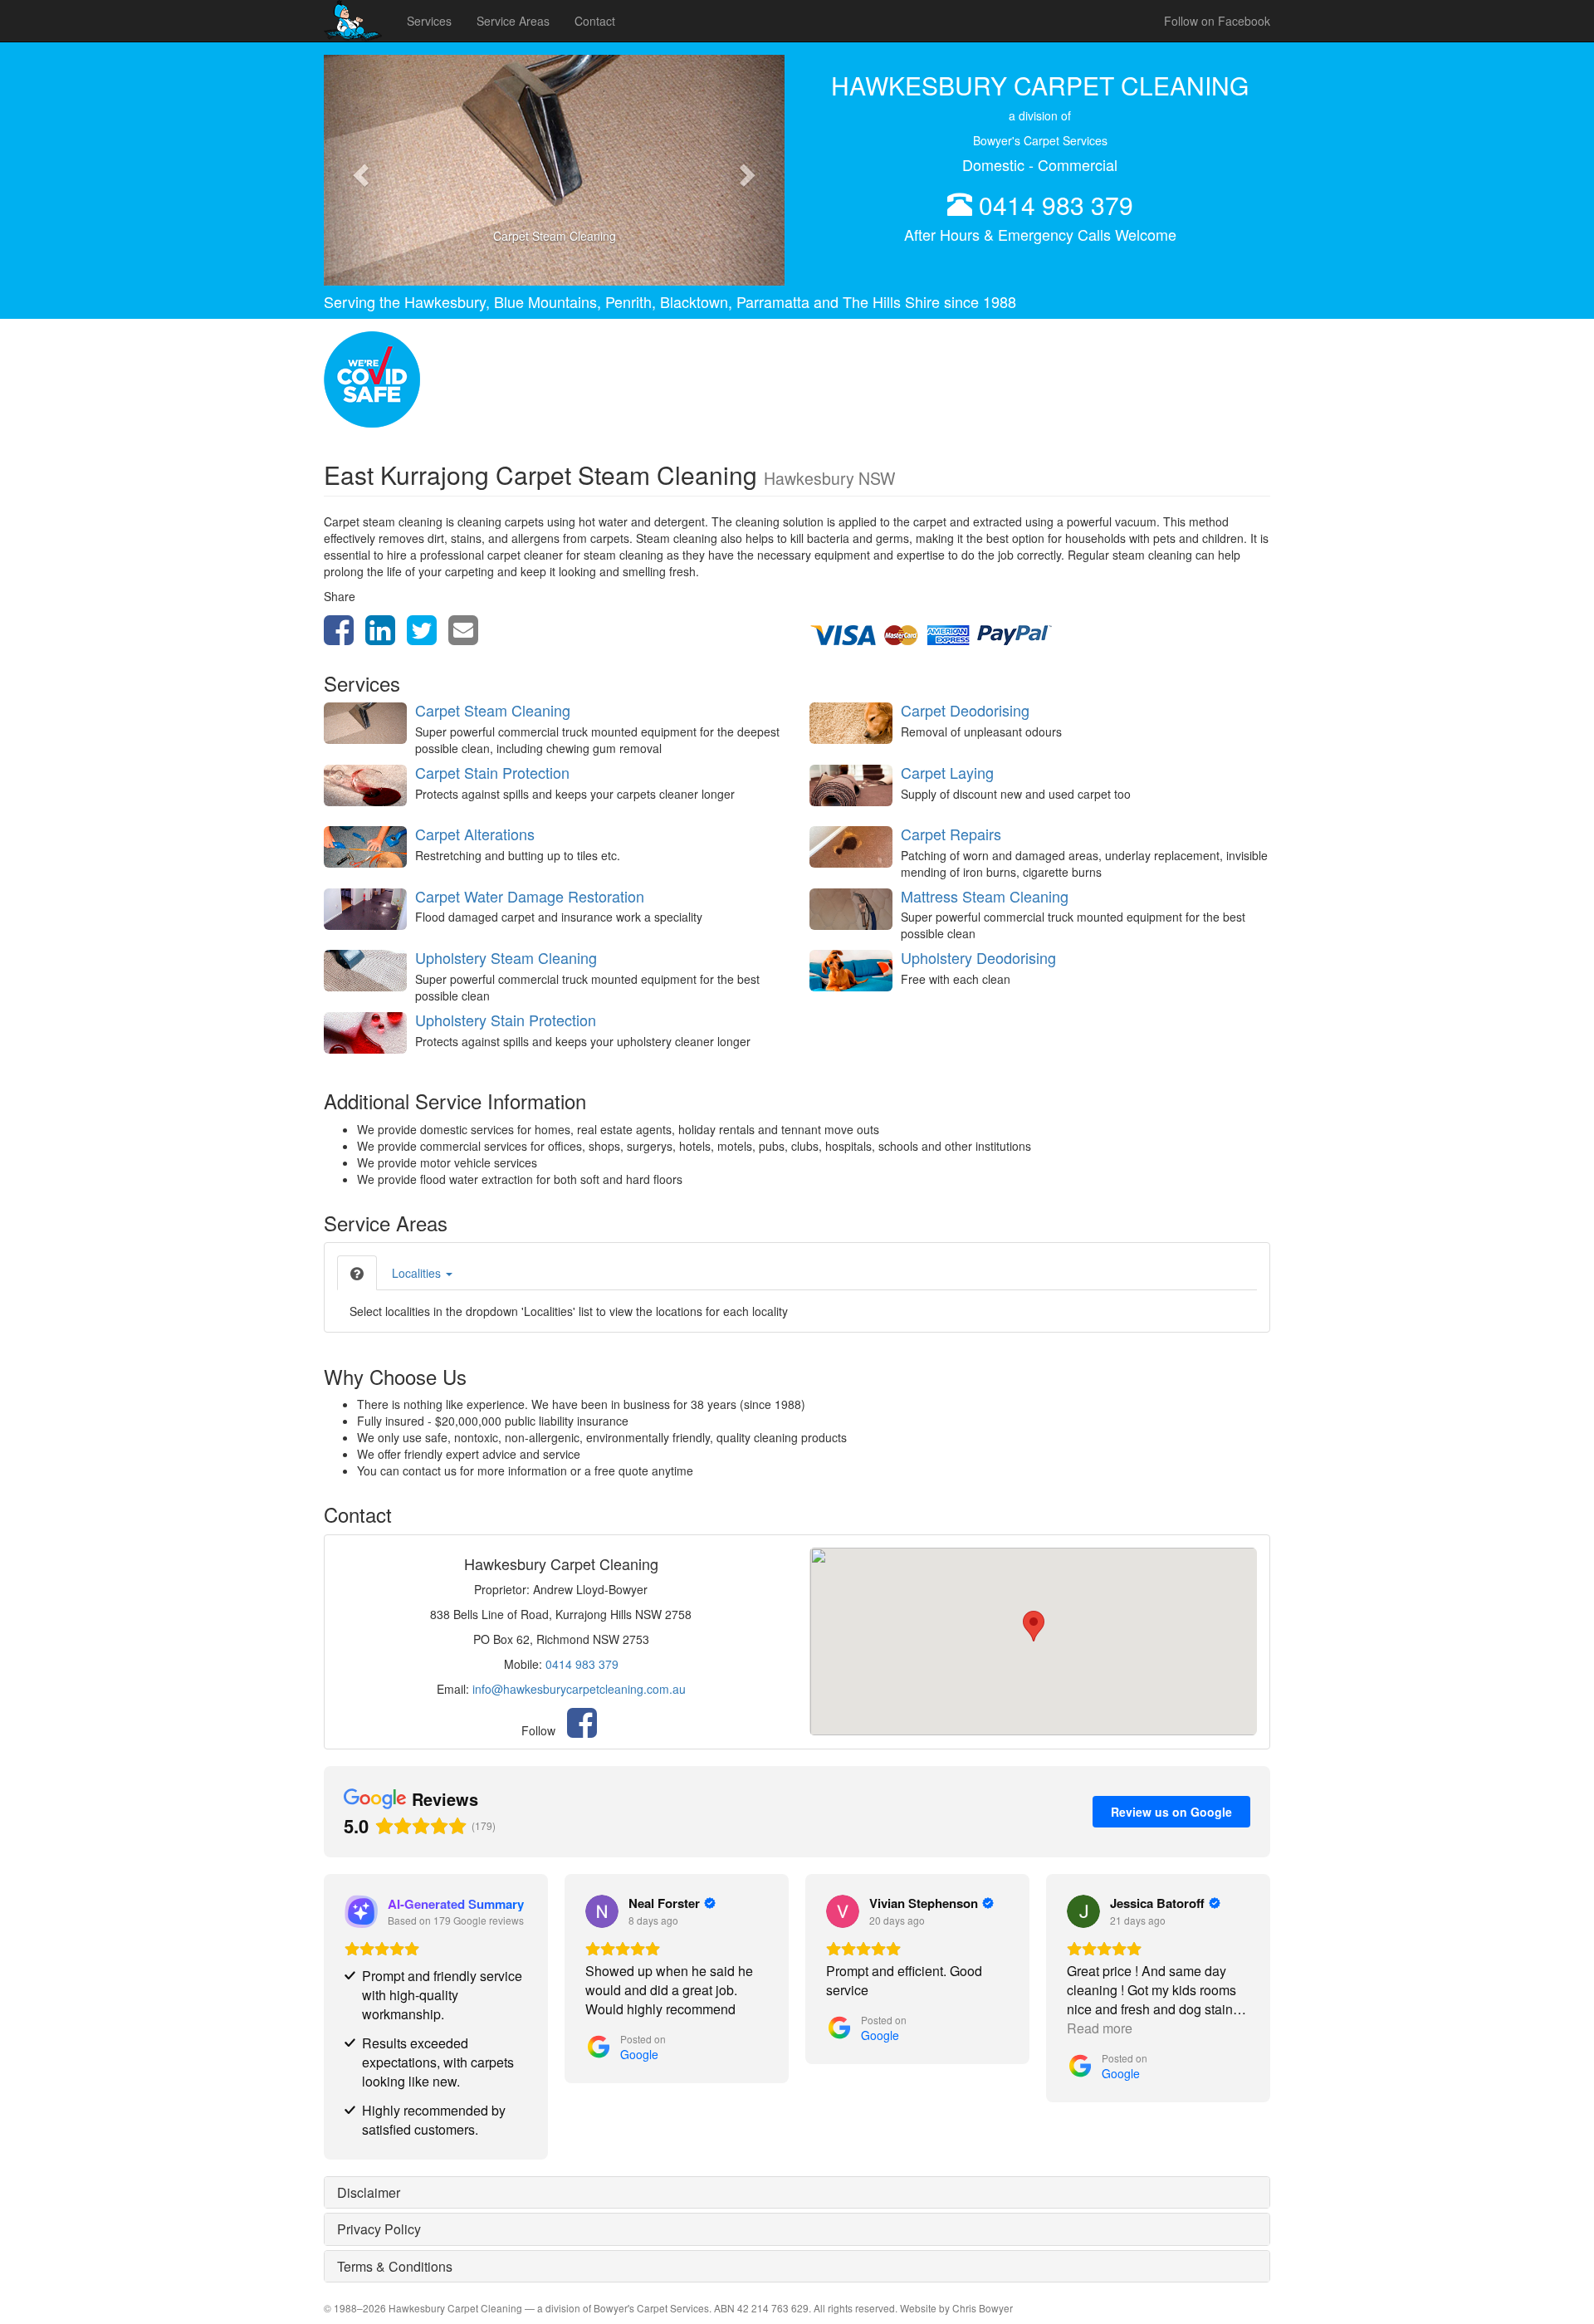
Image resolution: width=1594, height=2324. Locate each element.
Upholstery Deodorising (978, 957)
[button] (358, 170)
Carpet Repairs (951, 834)
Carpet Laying (947, 772)
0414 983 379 (1056, 205)
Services (429, 21)
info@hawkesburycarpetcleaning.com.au (579, 1689)
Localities (418, 1273)
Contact (595, 21)
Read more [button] (1100, 2028)
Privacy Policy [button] (379, 2229)
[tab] (357, 1273)
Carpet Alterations (475, 834)
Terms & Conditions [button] (395, 2266)
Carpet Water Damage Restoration (530, 896)
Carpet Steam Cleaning (493, 710)
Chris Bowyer (983, 2308)
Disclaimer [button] (369, 2192)
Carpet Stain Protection (492, 772)
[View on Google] (602, 1911)
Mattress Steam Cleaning (985, 896)
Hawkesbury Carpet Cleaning (455, 2308)
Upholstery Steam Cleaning (506, 957)
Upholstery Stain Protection (506, 1020)
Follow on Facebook (1217, 21)
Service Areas (513, 21)
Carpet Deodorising (965, 710)
